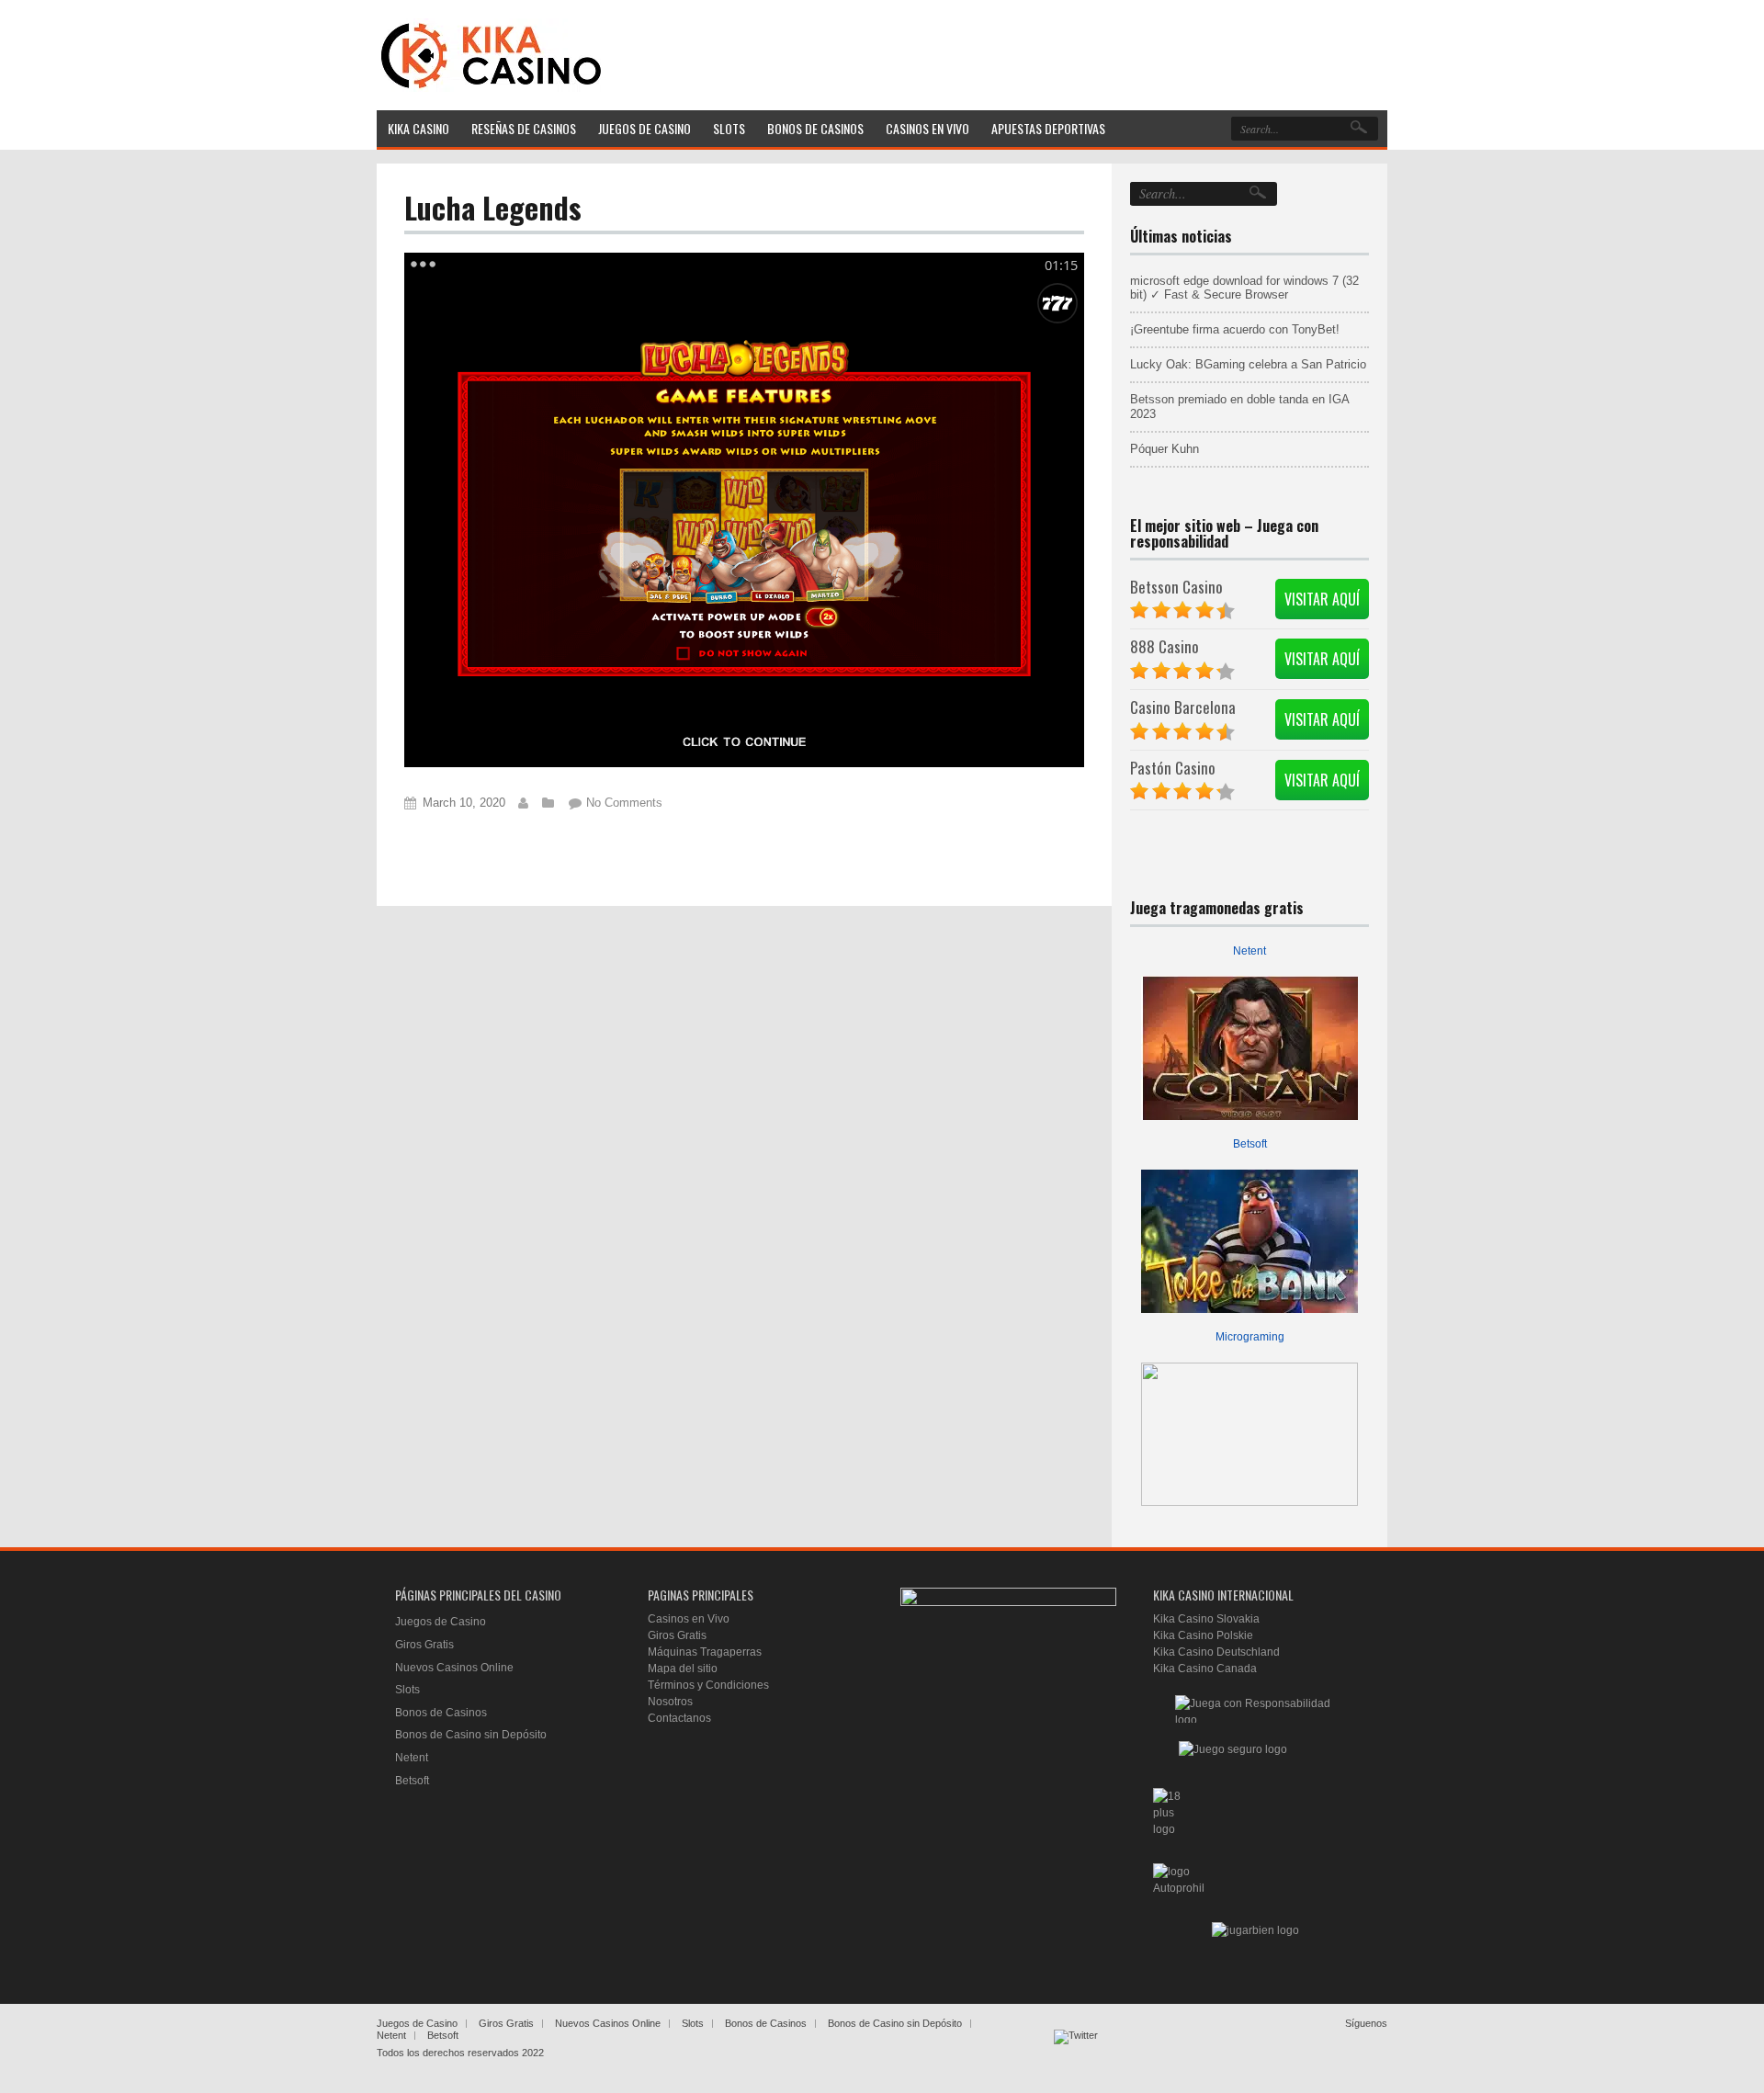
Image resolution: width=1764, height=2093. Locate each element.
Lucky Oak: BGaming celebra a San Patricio (1248, 364)
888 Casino (1165, 646)
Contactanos (679, 1718)
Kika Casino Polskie (1203, 1635)
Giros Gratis (424, 1645)
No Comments (624, 803)
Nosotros (670, 1702)
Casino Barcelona (1183, 707)
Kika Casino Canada (1205, 1669)
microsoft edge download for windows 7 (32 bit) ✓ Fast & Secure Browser (1244, 288)
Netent (1249, 951)
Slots (407, 1690)
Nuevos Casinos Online (454, 1668)
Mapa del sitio (683, 1669)
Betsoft (1250, 1144)
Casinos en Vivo (689, 1619)
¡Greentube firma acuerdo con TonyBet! (1235, 329)
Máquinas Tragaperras (705, 1652)
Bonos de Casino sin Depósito (471, 1735)
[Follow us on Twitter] (1076, 2052)
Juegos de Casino (441, 1622)
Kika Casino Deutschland (1216, 1652)
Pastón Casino (1173, 768)
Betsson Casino (1176, 587)
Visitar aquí (1322, 599)
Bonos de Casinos (441, 1713)
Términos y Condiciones (708, 1685)
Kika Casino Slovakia (1206, 1619)
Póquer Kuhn (1165, 449)
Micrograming (1250, 1337)
